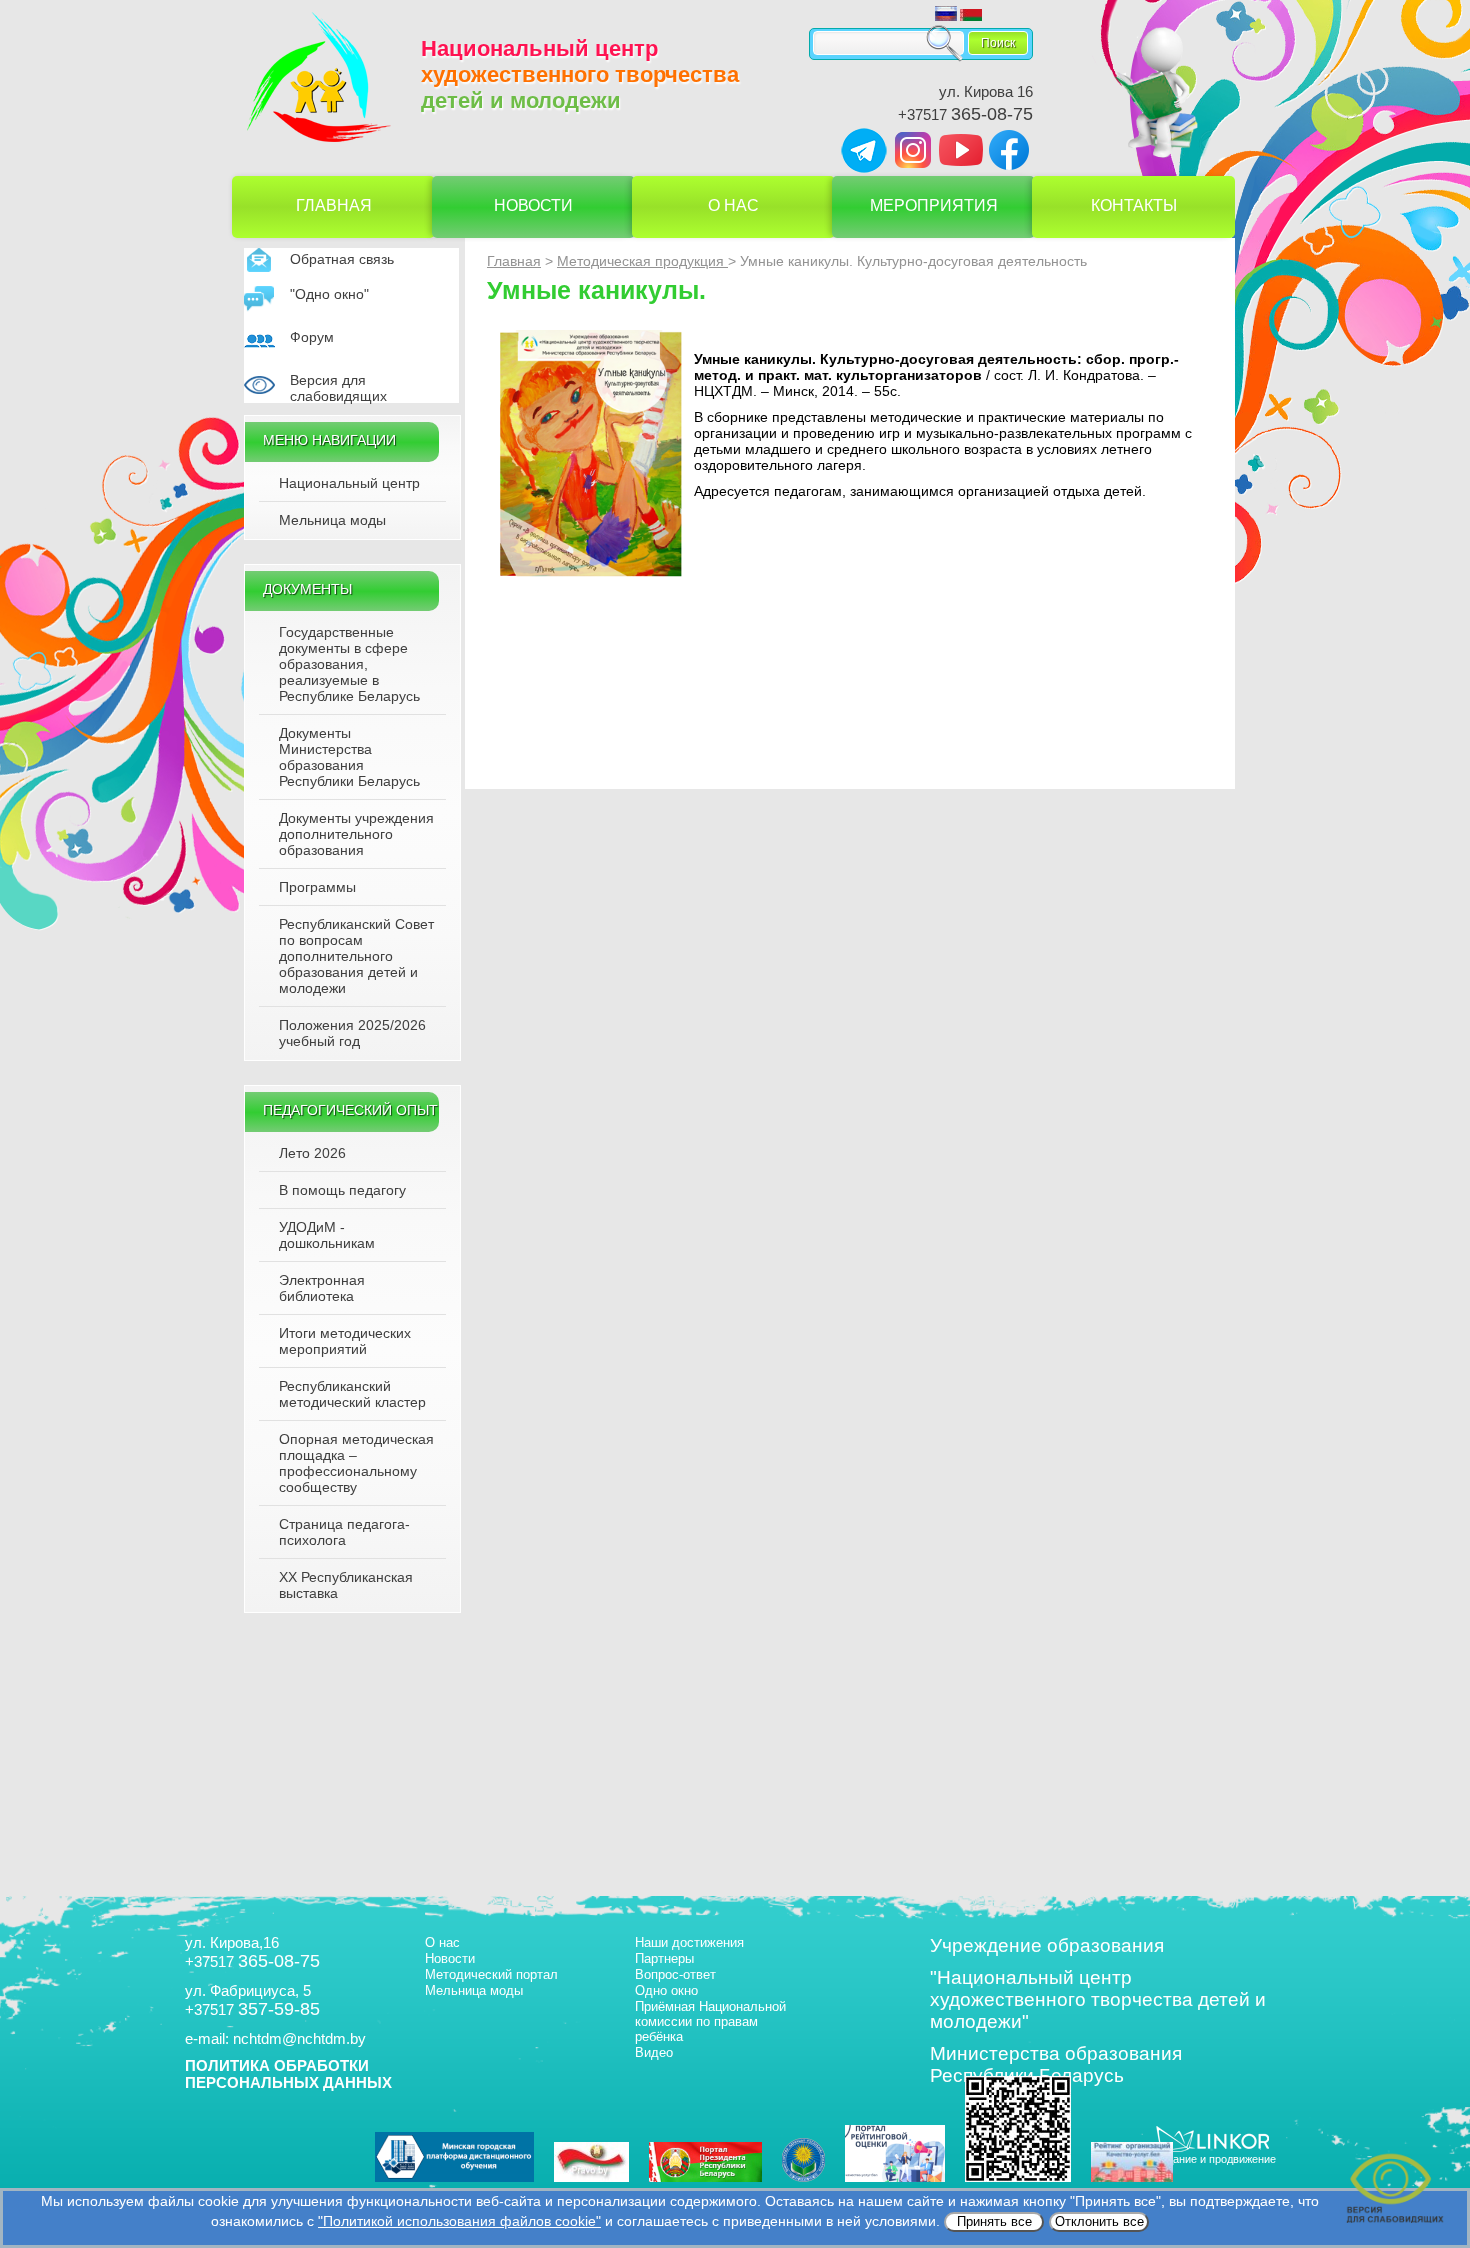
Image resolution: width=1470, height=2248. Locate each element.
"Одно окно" (329, 294)
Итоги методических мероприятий (345, 1341)
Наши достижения (689, 1942)
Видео (654, 2052)
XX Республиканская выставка (346, 1585)
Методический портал (491, 1974)
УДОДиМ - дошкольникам (327, 1235)
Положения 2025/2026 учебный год (352, 1033)
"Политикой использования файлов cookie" (459, 2221)
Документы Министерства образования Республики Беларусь (349, 757)
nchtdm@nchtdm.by (299, 2038)
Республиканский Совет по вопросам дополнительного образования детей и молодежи (356, 956)
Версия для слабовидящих (338, 388)
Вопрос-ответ (675, 1974)
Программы (317, 887)
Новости (533, 205)
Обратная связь (342, 259)
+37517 (965, 114)
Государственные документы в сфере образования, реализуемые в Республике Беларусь (349, 664)
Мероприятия (934, 205)
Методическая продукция (642, 261)
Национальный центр (349, 483)
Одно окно (666, 1990)
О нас (733, 205)
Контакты (1134, 205)
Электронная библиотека (322, 1288)
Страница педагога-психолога (344, 1532)
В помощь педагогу (342, 1190)
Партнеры (664, 1958)
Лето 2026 (312, 1153)
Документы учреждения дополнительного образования (356, 834)
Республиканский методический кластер (352, 1394)
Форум (312, 337)
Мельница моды (332, 520)
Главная (334, 205)
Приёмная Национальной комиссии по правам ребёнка (710, 2021)
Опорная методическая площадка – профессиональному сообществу (356, 1463)
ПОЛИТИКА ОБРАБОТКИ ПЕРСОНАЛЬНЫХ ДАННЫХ (288, 2074)
